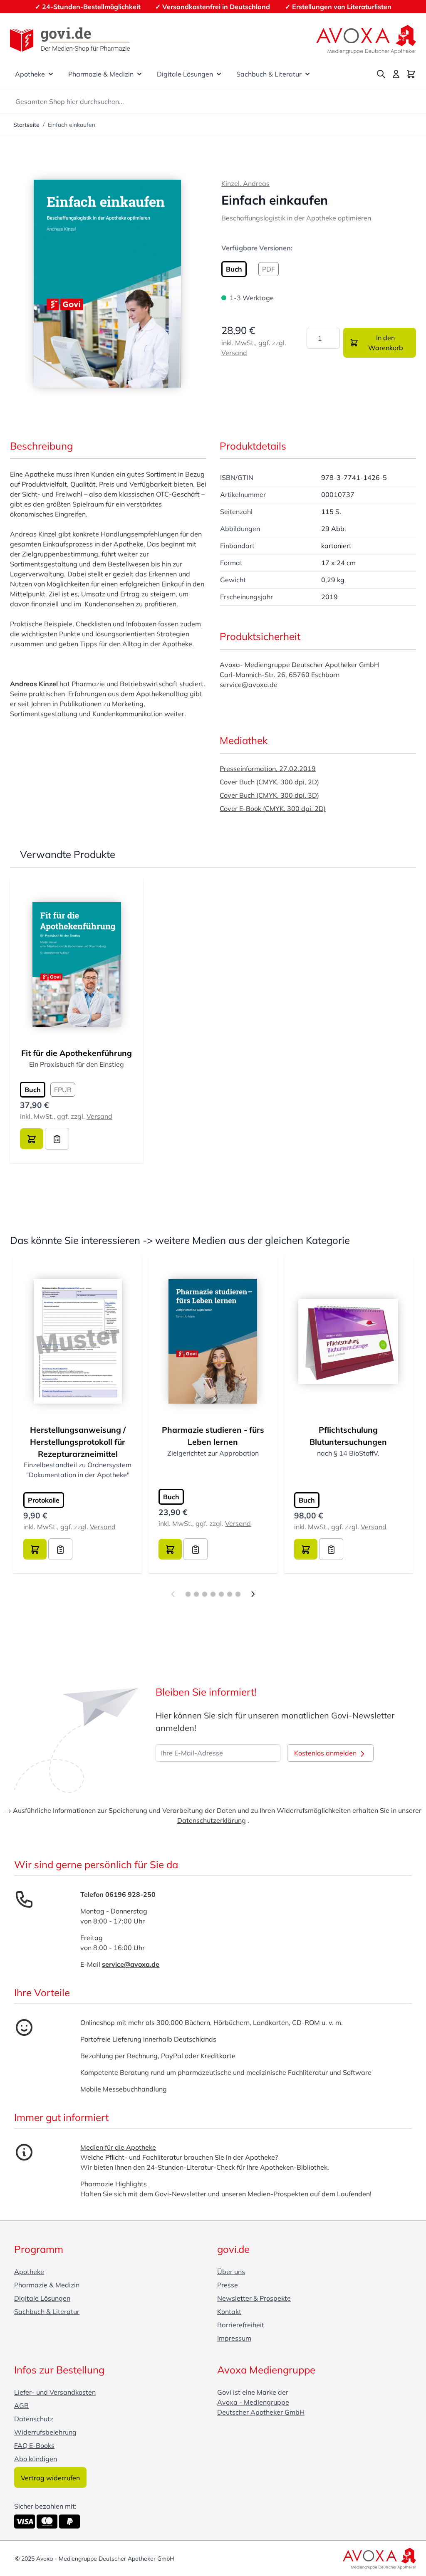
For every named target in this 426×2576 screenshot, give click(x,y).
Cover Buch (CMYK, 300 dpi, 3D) (269, 795)
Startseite (26, 125)
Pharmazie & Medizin (101, 74)
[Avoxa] (366, 40)
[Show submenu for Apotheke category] (51, 74)
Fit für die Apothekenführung (77, 1053)
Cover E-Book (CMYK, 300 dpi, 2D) (273, 808)
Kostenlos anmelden (326, 1753)
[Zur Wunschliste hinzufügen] (57, 1139)
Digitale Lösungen (185, 74)
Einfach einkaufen (72, 125)
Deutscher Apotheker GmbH (261, 2412)
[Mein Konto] (396, 74)
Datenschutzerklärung (212, 1820)
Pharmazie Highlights (114, 2184)
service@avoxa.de (131, 1964)
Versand (234, 353)
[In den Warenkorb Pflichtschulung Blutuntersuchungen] (306, 1549)
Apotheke (30, 74)
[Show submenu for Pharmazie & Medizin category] (139, 74)
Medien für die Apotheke (118, 2147)
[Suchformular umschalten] (381, 74)
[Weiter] (253, 1594)
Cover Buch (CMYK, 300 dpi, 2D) (269, 782)
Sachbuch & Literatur (269, 74)
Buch (171, 1497)
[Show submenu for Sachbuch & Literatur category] (307, 74)
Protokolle (44, 1500)
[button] (107, 284)
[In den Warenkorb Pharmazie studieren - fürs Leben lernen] (170, 1549)
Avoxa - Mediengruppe (253, 2402)
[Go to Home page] (70, 40)
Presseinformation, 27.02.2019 (268, 769)
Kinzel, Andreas (245, 183)
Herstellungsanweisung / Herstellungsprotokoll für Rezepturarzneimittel (78, 1442)
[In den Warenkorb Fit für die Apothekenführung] (32, 1139)
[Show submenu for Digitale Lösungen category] (219, 74)
